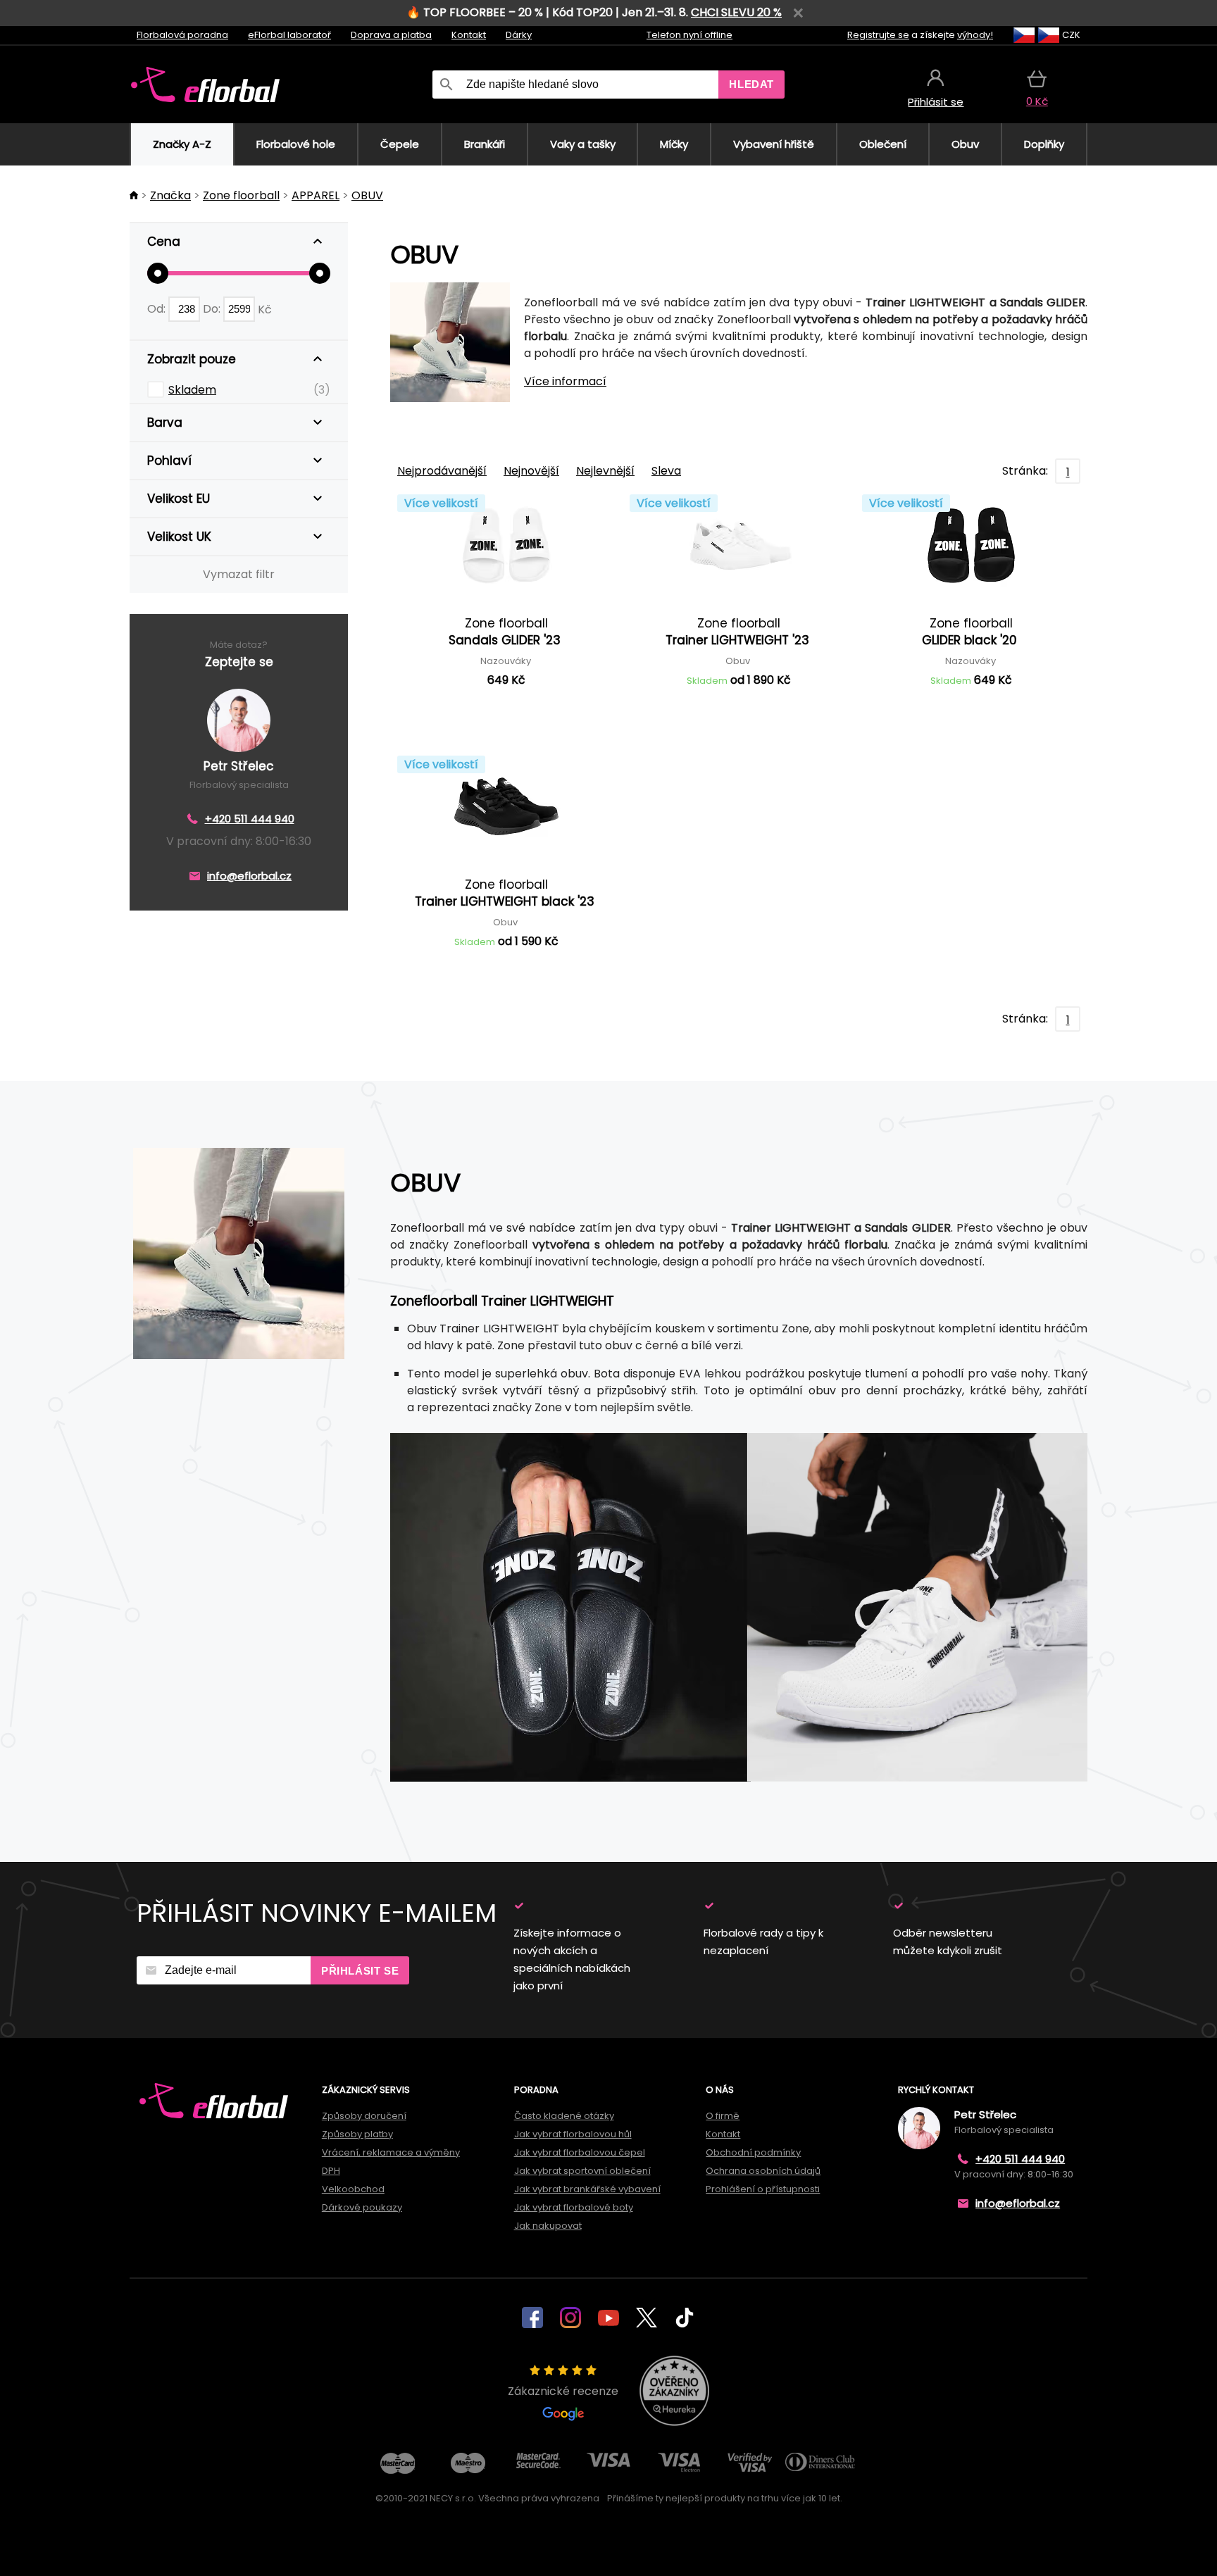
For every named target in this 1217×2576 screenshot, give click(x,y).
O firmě (723, 2116)
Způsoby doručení (364, 2116)
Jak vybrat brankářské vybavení (587, 2189)
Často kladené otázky (564, 2116)
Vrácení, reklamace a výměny (391, 2152)
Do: (213, 309)
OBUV (367, 195)
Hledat (751, 84)
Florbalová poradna (182, 35)
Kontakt (469, 35)
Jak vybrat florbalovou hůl (573, 2134)
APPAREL (316, 195)
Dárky (519, 35)
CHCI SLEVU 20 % (736, 12)
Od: (158, 309)
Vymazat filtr (239, 574)
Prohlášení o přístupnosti (763, 2189)
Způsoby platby (357, 2134)
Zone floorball (241, 195)
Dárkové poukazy (362, 2207)
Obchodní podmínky (753, 2152)
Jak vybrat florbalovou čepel (580, 2152)
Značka (170, 195)
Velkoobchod (353, 2189)
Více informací (565, 381)
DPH (331, 2171)
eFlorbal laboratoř (289, 35)
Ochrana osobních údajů (763, 2171)
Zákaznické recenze (563, 2391)
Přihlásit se (360, 1971)
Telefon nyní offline (689, 35)
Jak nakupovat (548, 2226)
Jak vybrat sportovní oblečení (582, 2171)
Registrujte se (878, 35)
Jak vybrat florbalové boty (574, 2207)
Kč (265, 309)
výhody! (975, 35)
